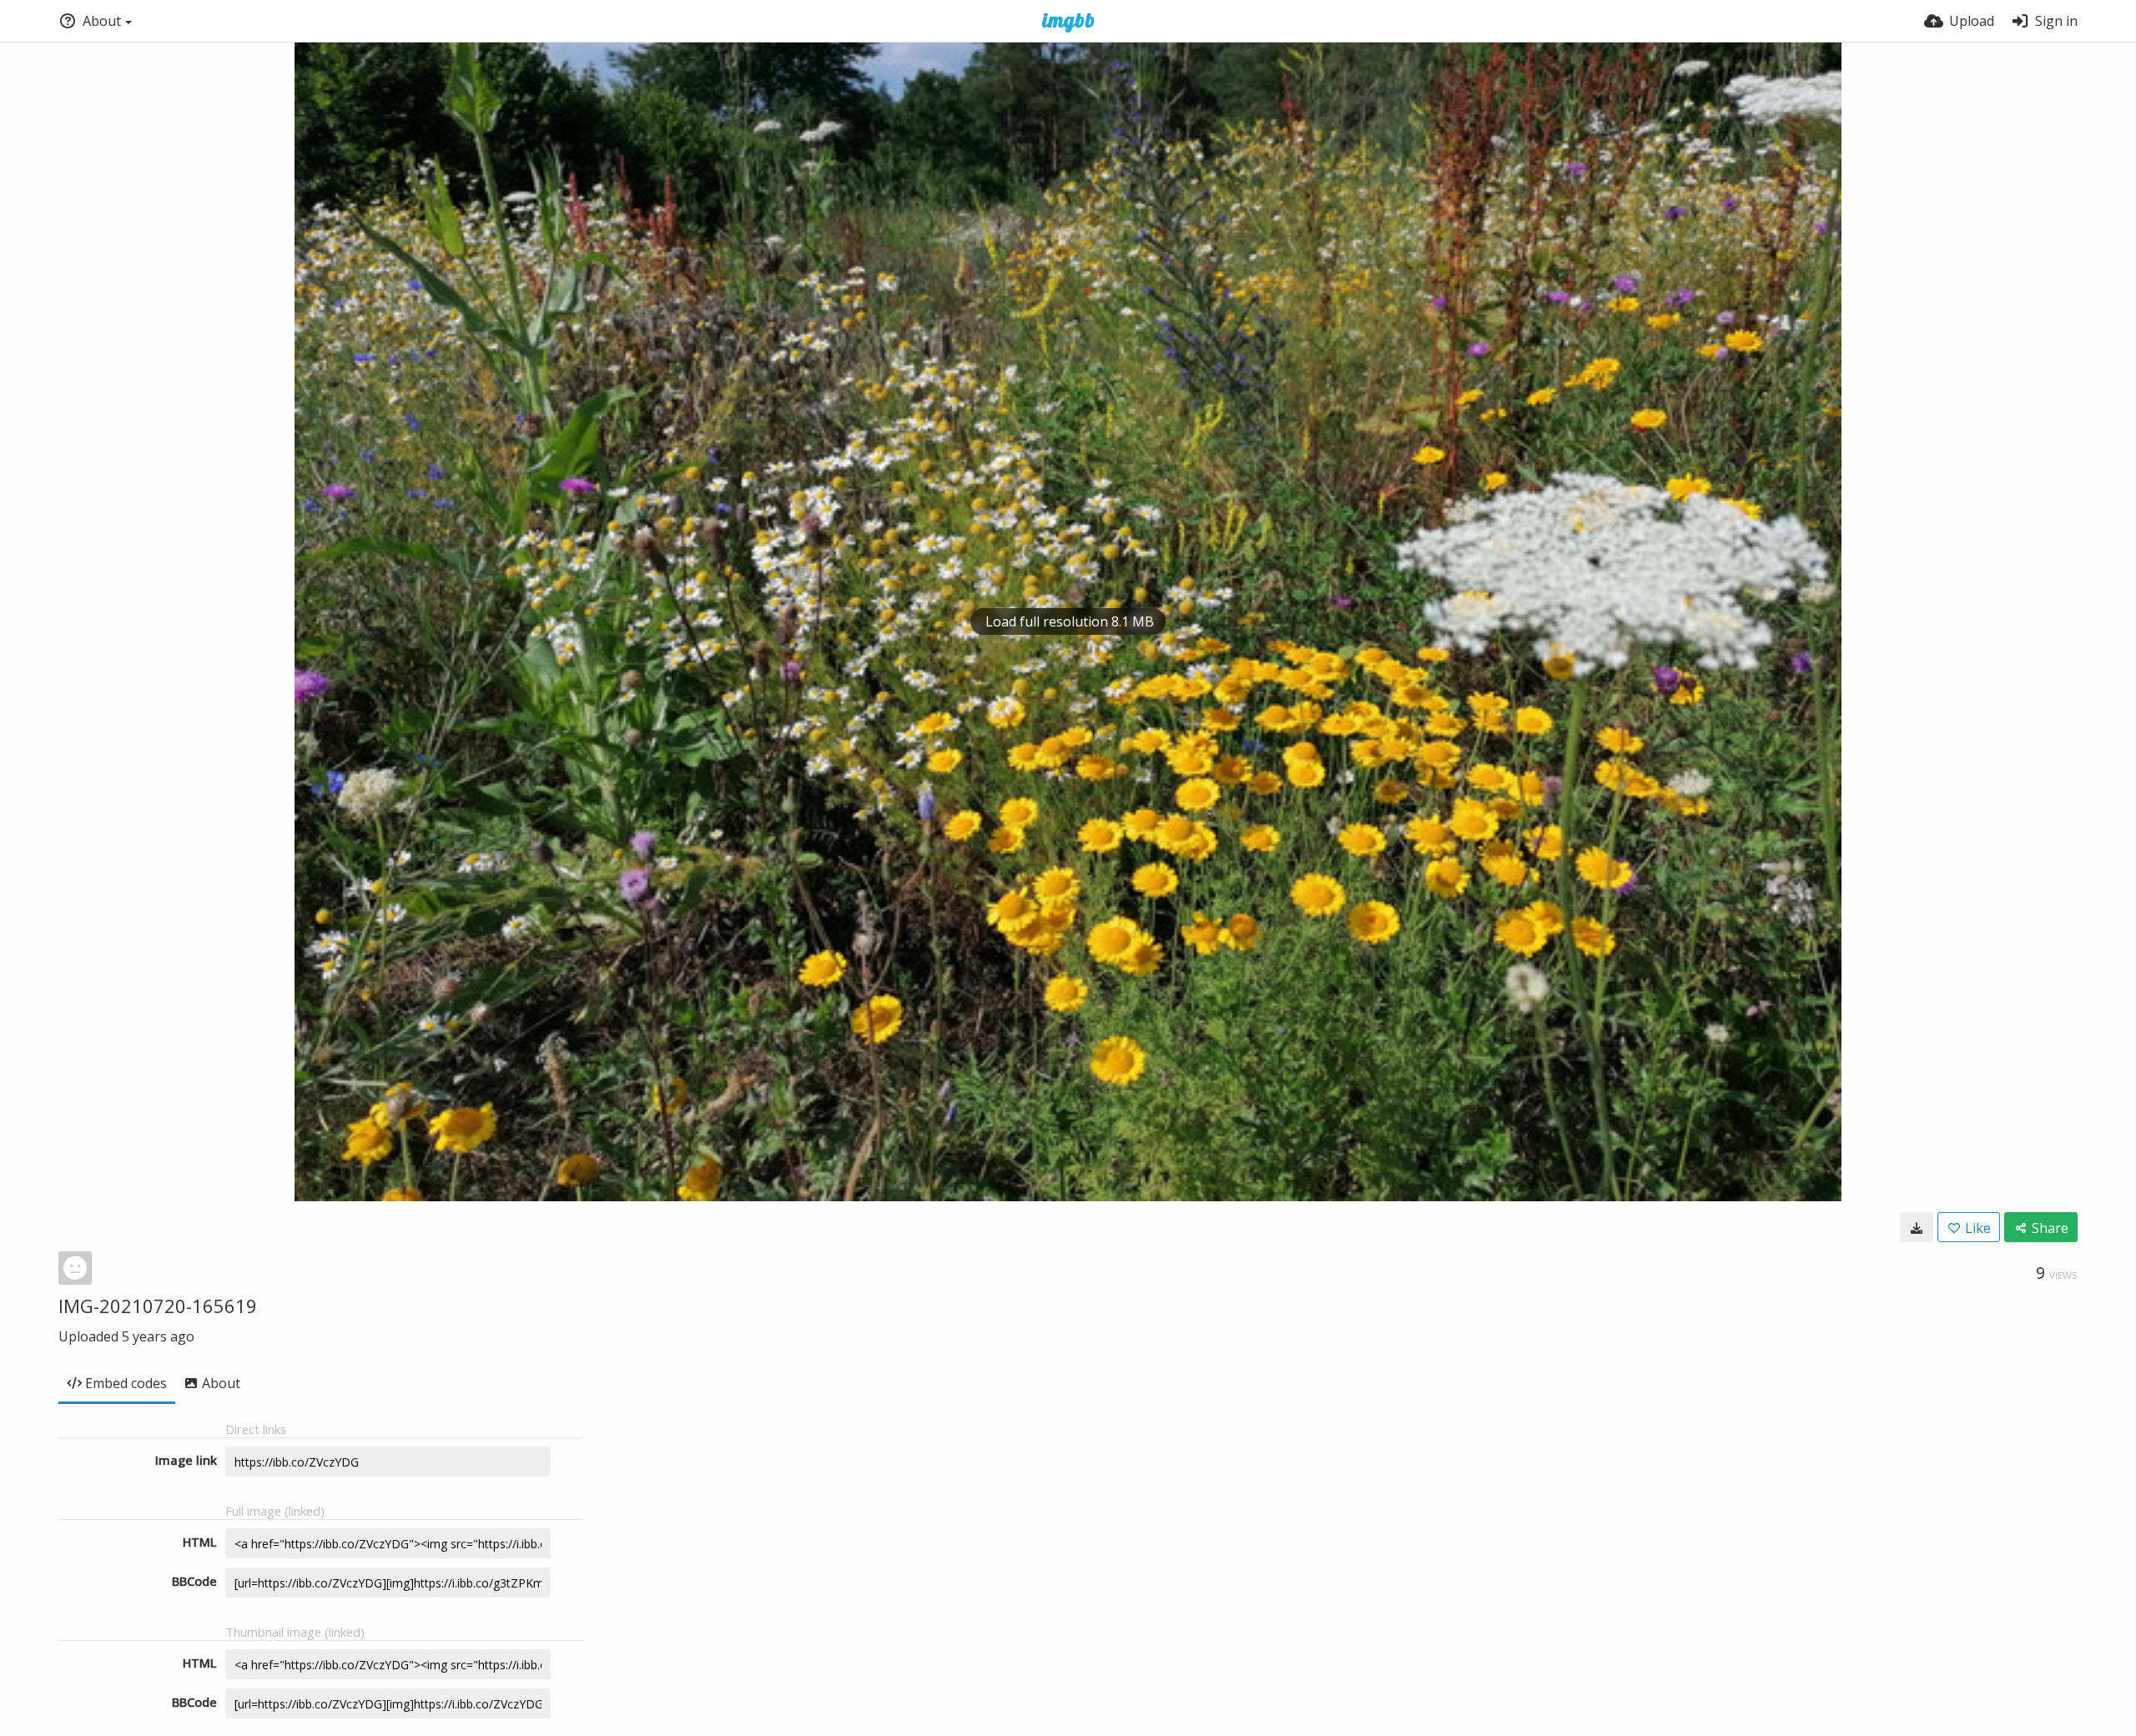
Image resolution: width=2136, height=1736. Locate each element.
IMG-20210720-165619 (158, 1306)
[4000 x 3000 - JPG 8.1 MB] (1917, 1227)
